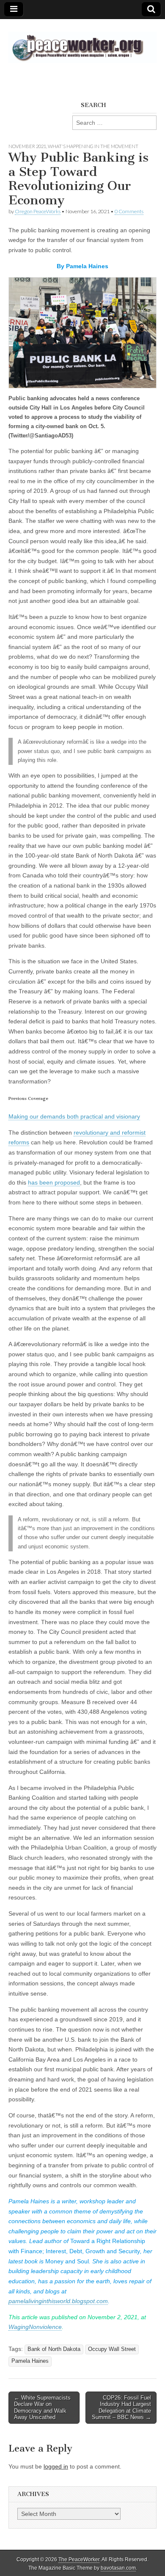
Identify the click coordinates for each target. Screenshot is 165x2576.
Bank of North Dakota (54, 2349)
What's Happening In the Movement (93, 146)
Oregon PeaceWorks (38, 211)
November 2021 (27, 146)
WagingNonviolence (35, 2327)
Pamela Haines (30, 2361)
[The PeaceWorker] (82, 43)
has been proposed (54, 1182)
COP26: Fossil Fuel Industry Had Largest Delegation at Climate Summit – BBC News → (121, 2408)
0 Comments (129, 211)
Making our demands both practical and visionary (74, 1116)
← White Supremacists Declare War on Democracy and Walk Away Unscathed (42, 2408)
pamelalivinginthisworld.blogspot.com (58, 2301)
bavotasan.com (118, 2568)
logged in (56, 2466)
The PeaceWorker (79, 2560)
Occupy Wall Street (112, 2349)
